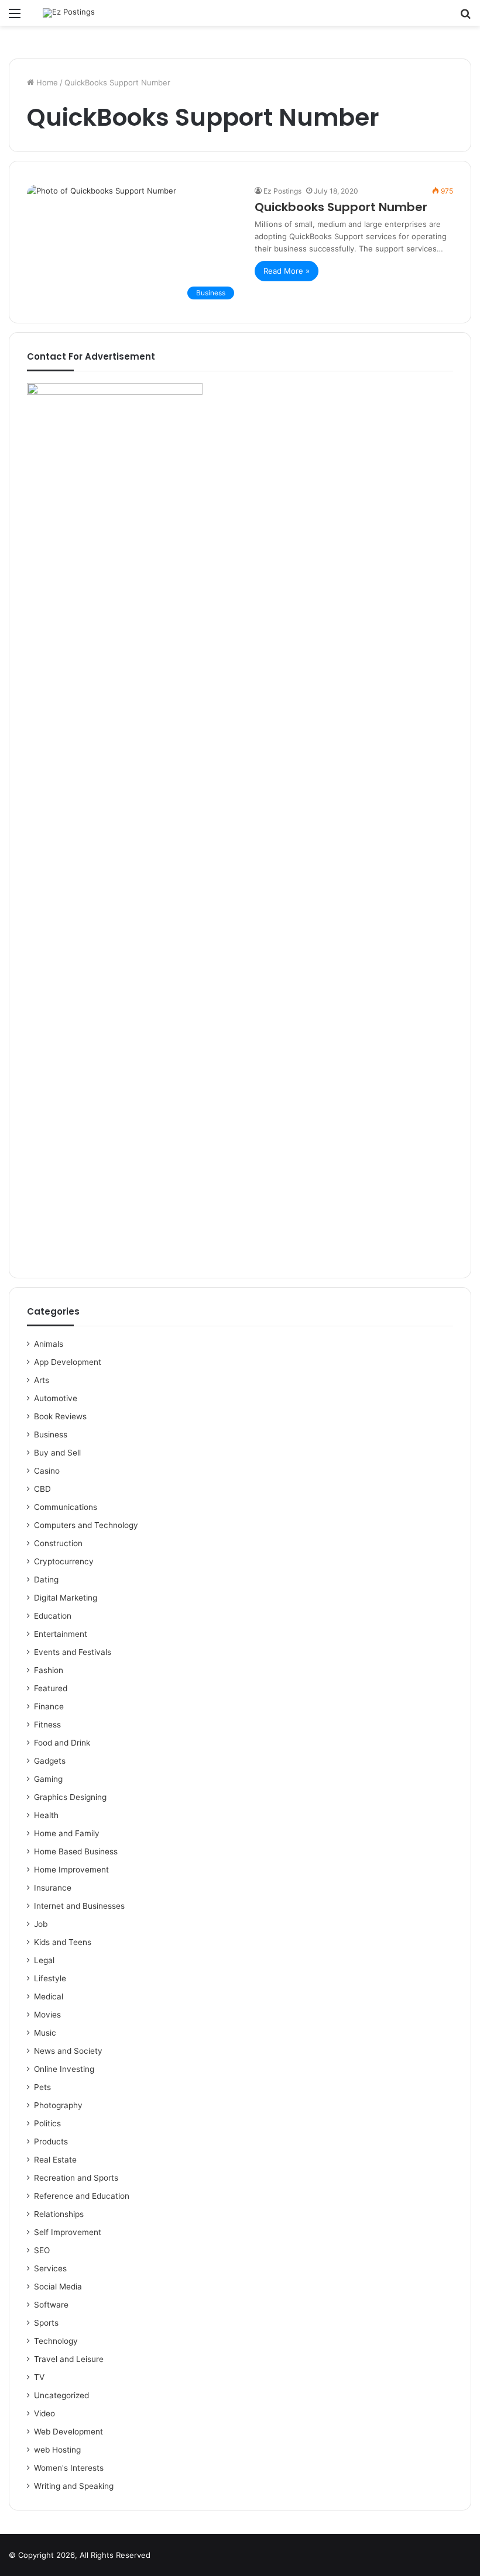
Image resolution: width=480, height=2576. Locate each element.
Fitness (47, 1725)
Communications (66, 1507)
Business (51, 1434)
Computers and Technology (86, 1525)
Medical (49, 1996)
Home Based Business (76, 1851)
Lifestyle (50, 1978)
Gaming (48, 1779)
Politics (47, 2123)
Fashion (49, 1670)
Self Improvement (68, 2232)
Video (44, 2413)
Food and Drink (62, 1743)
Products (51, 2142)
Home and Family (67, 1833)
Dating (46, 1580)
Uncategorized (61, 2395)
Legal (44, 1960)
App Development (68, 1362)
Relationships (59, 2214)
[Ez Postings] (69, 13)
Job (41, 1924)
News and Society (68, 2051)
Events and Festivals (73, 1652)
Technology (56, 2341)
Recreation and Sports (76, 2178)
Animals (49, 1344)
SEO (42, 2250)
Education (53, 1616)
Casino (47, 1471)
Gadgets (50, 1761)
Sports (46, 2323)
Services (50, 2268)
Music (45, 2033)
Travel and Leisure (69, 2359)
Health (46, 1815)
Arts (42, 1380)
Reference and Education (82, 2196)
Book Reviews (60, 1416)
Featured (51, 1688)
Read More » (287, 271)
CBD (42, 1489)
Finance (49, 1706)
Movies (47, 2015)
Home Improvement (71, 1870)
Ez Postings (282, 191)
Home (46, 82)
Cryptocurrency (64, 1561)
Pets (42, 2087)
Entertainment (61, 1634)
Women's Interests (69, 2468)
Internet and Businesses (79, 1906)
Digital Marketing (66, 1598)
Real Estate (55, 2160)
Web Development (68, 2432)
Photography (58, 2105)
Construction (58, 1543)
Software (51, 2305)
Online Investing (64, 2069)
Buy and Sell (57, 1453)
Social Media (58, 2287)
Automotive (56, 1398)
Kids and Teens (63, 1942)
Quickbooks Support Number (341, 207)
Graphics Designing (70, 1797)
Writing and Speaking (74, 2486)
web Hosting (57, 2450)
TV (39, 2377)
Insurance (53, 1888)
